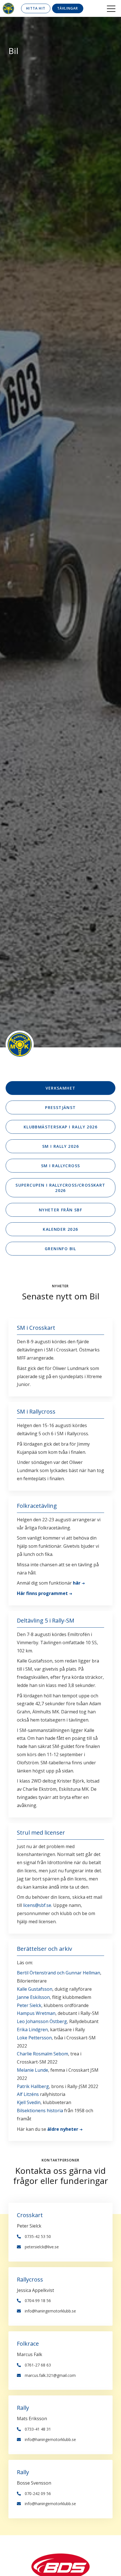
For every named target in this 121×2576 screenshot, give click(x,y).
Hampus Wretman (36, 2013)
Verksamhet (61, 1088)
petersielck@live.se (42, 2247)
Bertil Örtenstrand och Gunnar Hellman (59, 1973)
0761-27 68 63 (38, 2365)
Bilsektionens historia (40, 2111)
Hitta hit (36, 8)
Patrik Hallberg (33, 2086)
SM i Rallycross (61, 1166)
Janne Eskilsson (33, 1997)
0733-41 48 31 (38, 2429)
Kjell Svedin (29, 2102)
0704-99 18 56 (38, 2301)
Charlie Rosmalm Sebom (42, 2054)
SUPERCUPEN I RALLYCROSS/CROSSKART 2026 (60, 1188)
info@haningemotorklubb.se (50, 2311)
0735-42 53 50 (38, 2236)
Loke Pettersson (34, 2038)
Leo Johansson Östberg (42, 2021)
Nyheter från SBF (60, 1210)
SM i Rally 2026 (60, 1146)
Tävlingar (68, 8)
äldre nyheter (63, 2129)
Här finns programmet (42, 1593)
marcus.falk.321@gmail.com (50, 2375)
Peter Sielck (29, 2005)
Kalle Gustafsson (35, 1989)
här (77, 1583)
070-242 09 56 (38, 2493)
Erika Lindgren (32, 2030)
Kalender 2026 (60, 1229)
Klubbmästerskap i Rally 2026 (60, 1127)
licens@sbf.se (37, 1905)
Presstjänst (60, 1107)
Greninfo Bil (60, 1249)
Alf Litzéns (28, 2094)
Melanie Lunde (33, 2070)
